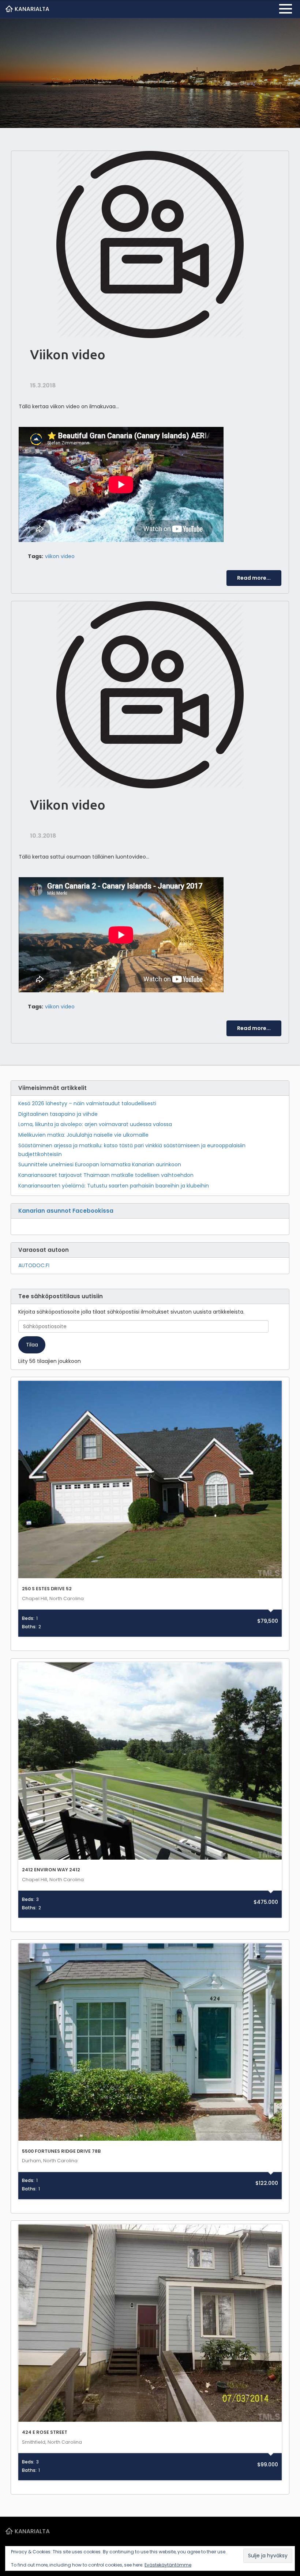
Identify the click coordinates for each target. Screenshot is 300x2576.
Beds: (28, 1618)
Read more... (254, 578)
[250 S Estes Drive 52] (150, 1480)
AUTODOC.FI (34, 1265)
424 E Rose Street (45, 2432)
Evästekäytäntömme (168, 2565)
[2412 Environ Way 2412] (150, 1761)
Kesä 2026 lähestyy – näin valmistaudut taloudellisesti (87, 1103)
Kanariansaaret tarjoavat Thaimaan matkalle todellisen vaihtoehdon (106, 1175)
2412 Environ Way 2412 (51, 1870)
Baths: (29, 1627)
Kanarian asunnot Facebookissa (66, 1211)
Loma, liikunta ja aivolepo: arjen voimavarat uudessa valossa (95, 1124)
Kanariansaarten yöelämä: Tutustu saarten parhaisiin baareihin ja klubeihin (114, 1186)
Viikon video (68, 354)
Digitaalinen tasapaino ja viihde (58, 1114)
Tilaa (32, 1345)
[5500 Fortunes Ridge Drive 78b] (150, 2042)
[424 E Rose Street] (150, 2323)
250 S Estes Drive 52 (47, 1589)
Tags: (35, 556)
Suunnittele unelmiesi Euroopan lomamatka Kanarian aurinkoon (100, 1164)
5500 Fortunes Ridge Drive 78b (61, 2151)
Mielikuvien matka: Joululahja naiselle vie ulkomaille (83, 1135)
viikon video (60, 556)
